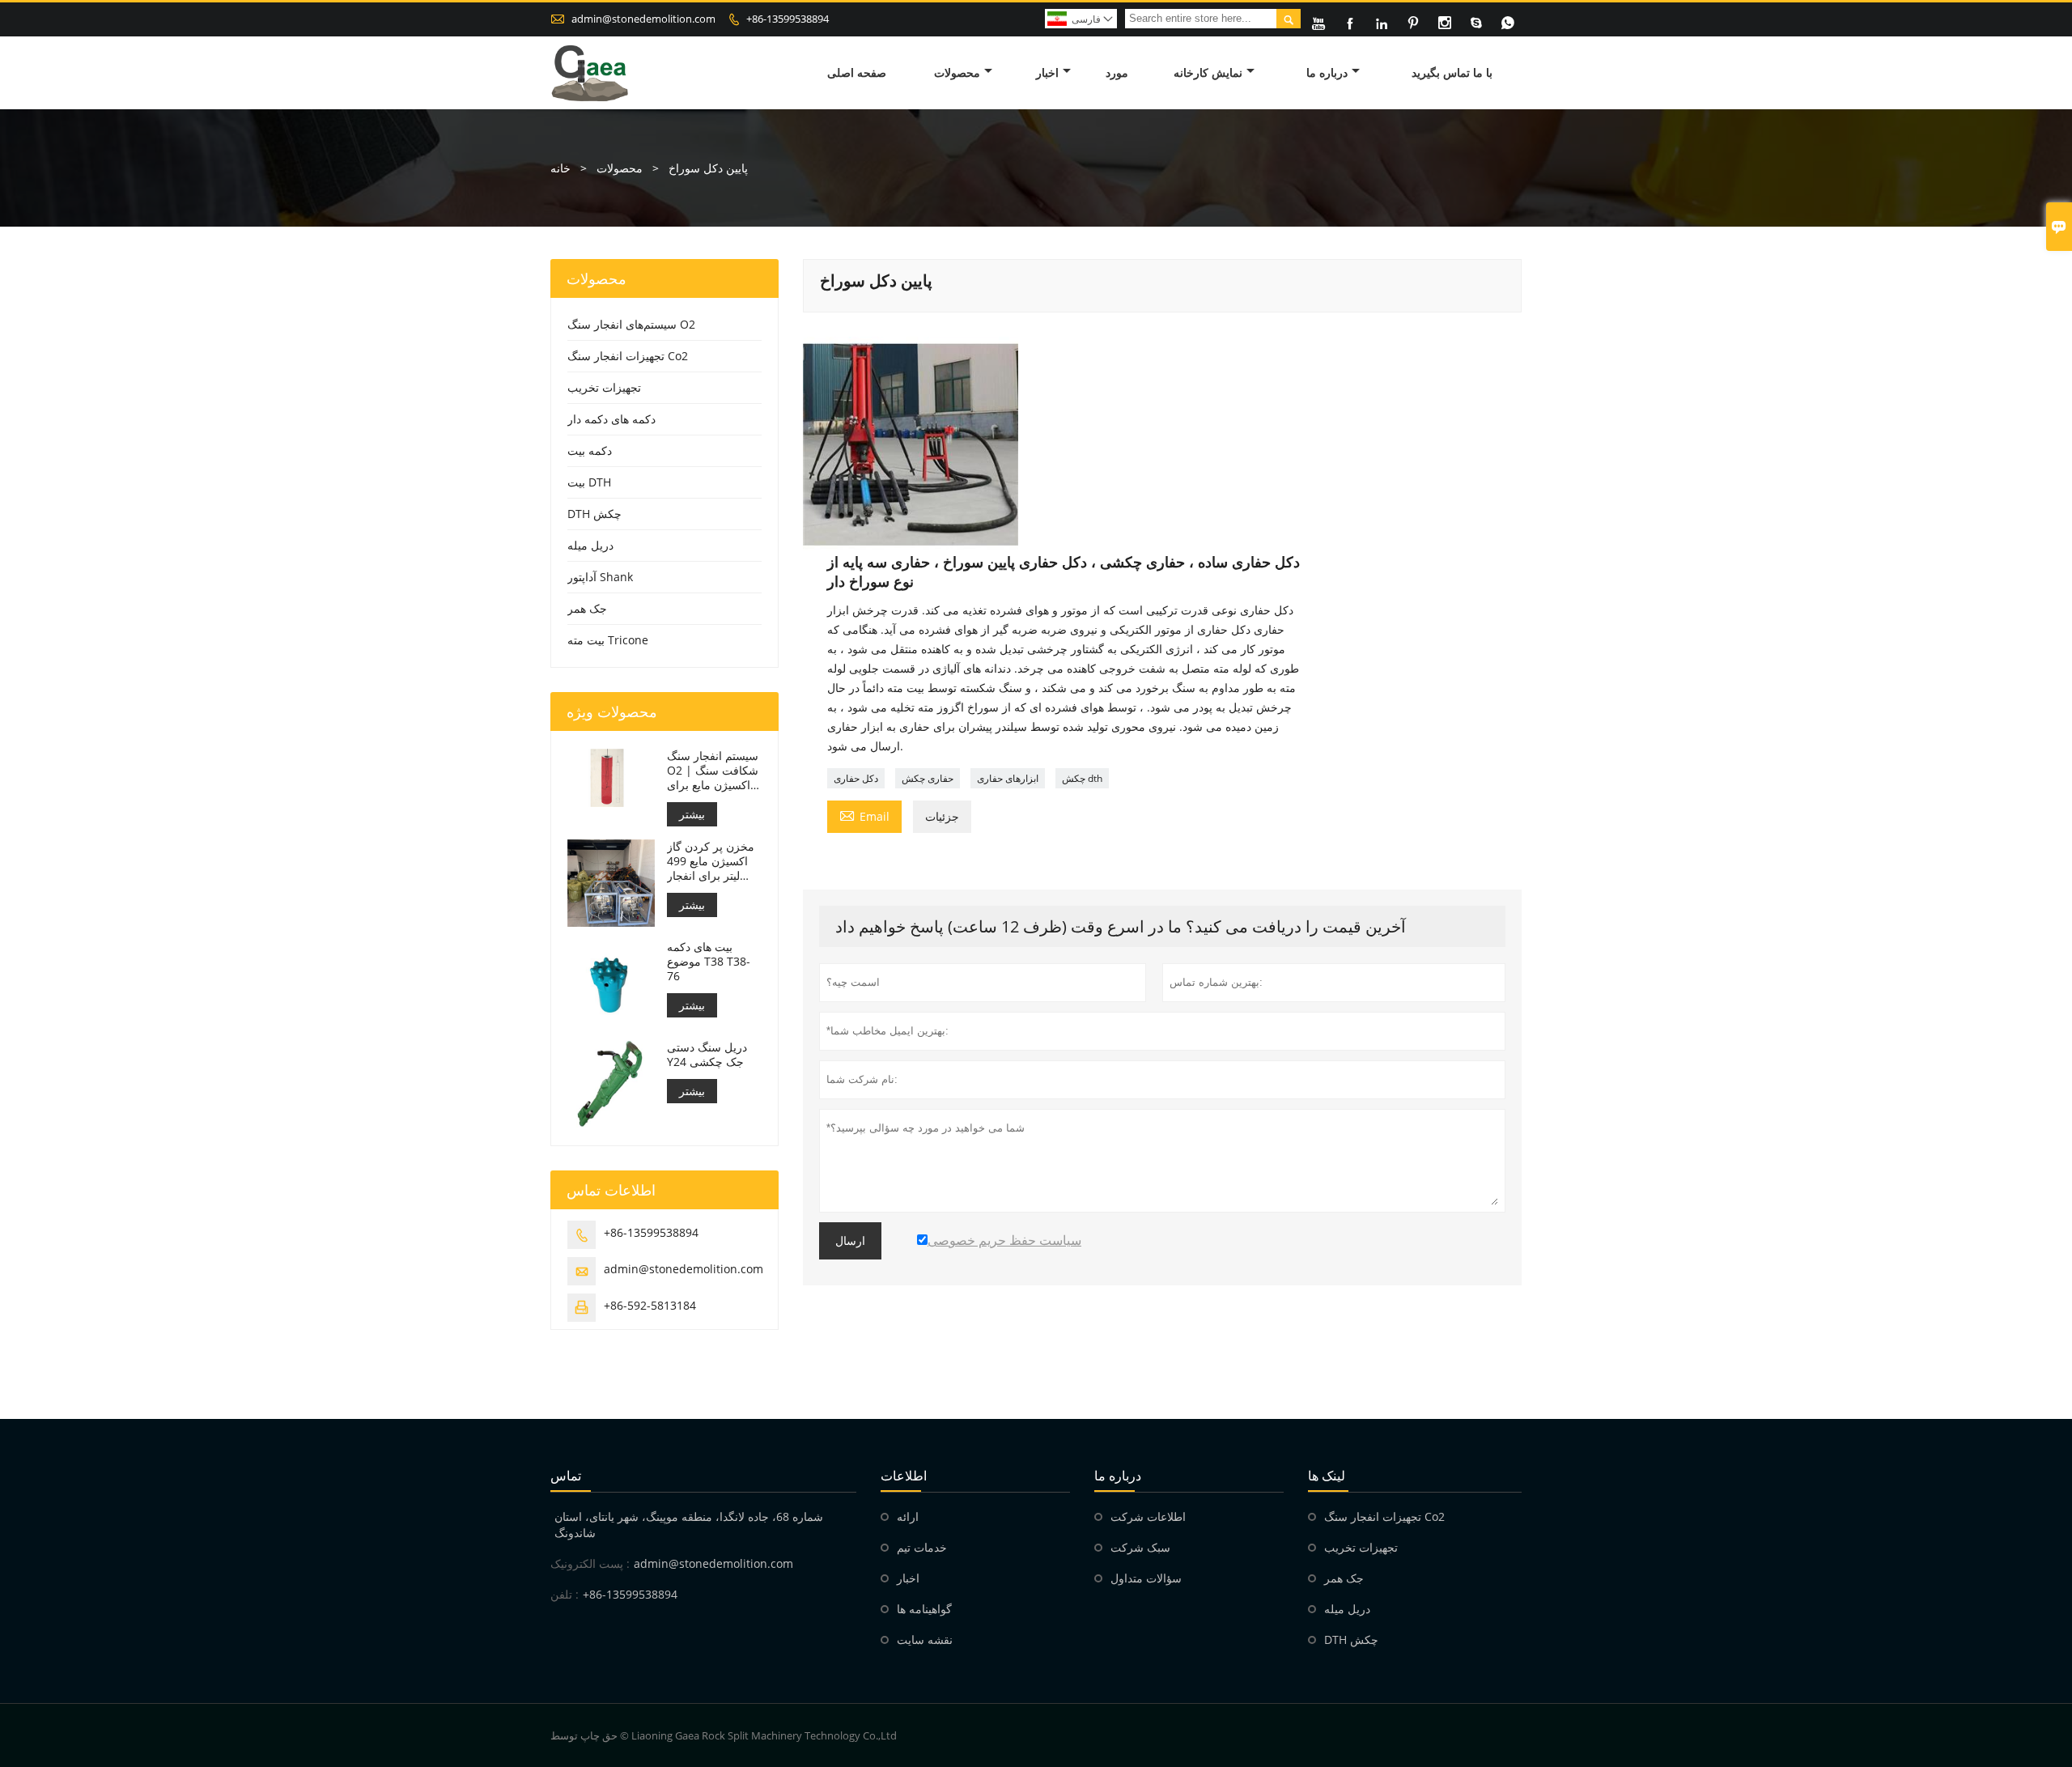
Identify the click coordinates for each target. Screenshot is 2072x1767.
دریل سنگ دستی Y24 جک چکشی (707, 1055)
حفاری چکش (928, 778)
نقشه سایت (925, 1640)
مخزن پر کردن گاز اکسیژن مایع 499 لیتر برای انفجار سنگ (711, 861)
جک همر (587, 608)
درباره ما (1327, 72)
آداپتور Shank (600, 577)
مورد (1117, 72)
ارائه (908, 1516)
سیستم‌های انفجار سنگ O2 (631, 324)
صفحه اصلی (857, 72)
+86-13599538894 (788, 19)
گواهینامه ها (924, 1609)
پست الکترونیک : (590, 1563)
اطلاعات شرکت (1148, 1516)
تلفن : (565, 1594)
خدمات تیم (922, 1547)
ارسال (850, 1241)
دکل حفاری (856, 778)
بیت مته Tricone (608, 640)
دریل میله (590, 545)
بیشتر (692, 814)
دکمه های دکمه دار (611, 419)
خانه (560, 168)
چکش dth (1082, 778)
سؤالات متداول (1146, 1578)
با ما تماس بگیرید (1452, 72)
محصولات (957, 72)
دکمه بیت (590, 450)
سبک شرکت (1140, 1547)
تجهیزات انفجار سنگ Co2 (628, 356)
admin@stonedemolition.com (643, 19)
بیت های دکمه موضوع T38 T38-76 (709, 962)
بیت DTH (589, 482)
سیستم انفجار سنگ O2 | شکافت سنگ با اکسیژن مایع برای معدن (713, 771)
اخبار (1047, 72)
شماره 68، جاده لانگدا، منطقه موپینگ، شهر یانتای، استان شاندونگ (689, 1525)
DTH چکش (594, 514)
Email (864, 815)
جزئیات (942, 816)
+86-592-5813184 (650, 1305)
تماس (566, 1476)
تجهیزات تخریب (604, 387)
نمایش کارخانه (1208, 72)
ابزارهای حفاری (1008, 778)
